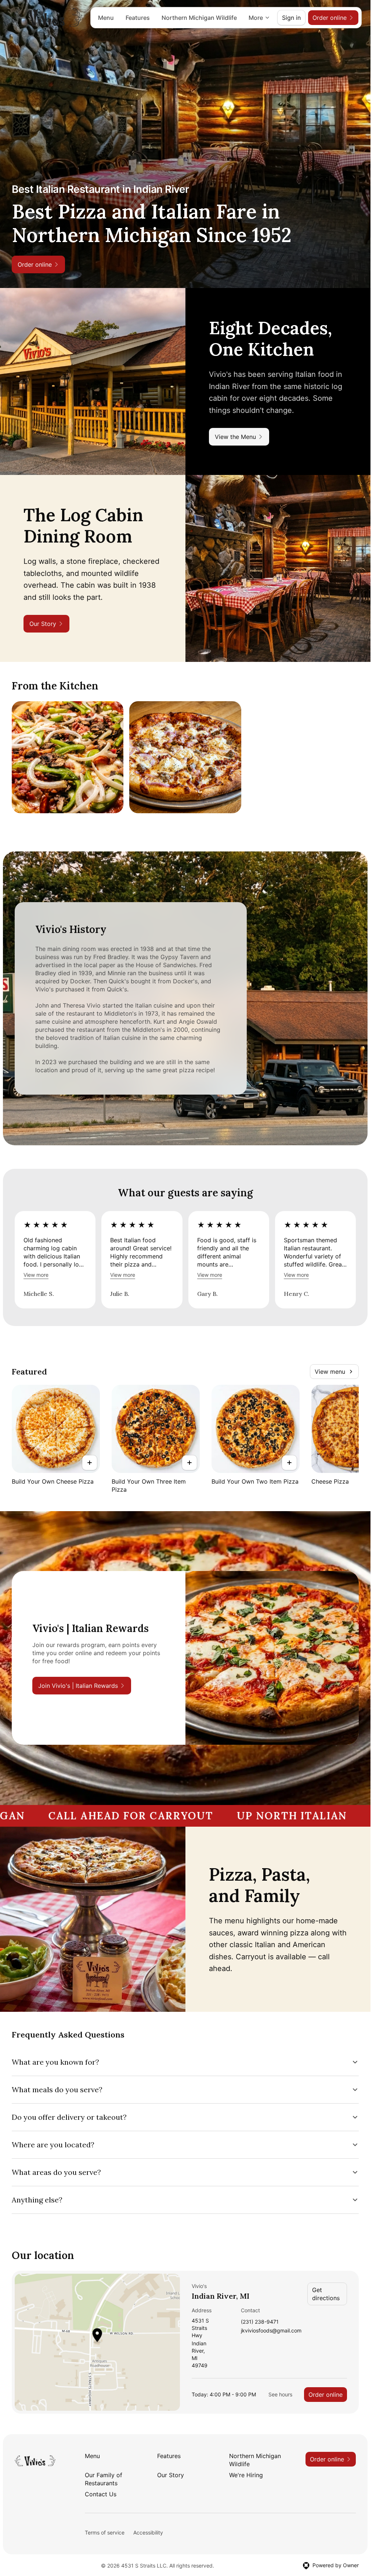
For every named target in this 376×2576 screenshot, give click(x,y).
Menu (106, 18)
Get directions (326, 2294)
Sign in (291, 18)
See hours (280, 2394)
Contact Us (101, 2494)
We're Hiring (246, 2475)
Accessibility (148, 2532)
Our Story (171, 2475)
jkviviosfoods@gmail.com (271, 2331)
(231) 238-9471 (260, 2322)
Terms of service (105, 2532)
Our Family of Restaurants (104, 2479)
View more (36, 1275)
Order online (326, 2395)
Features (138, 18)
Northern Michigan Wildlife (199, 18)
